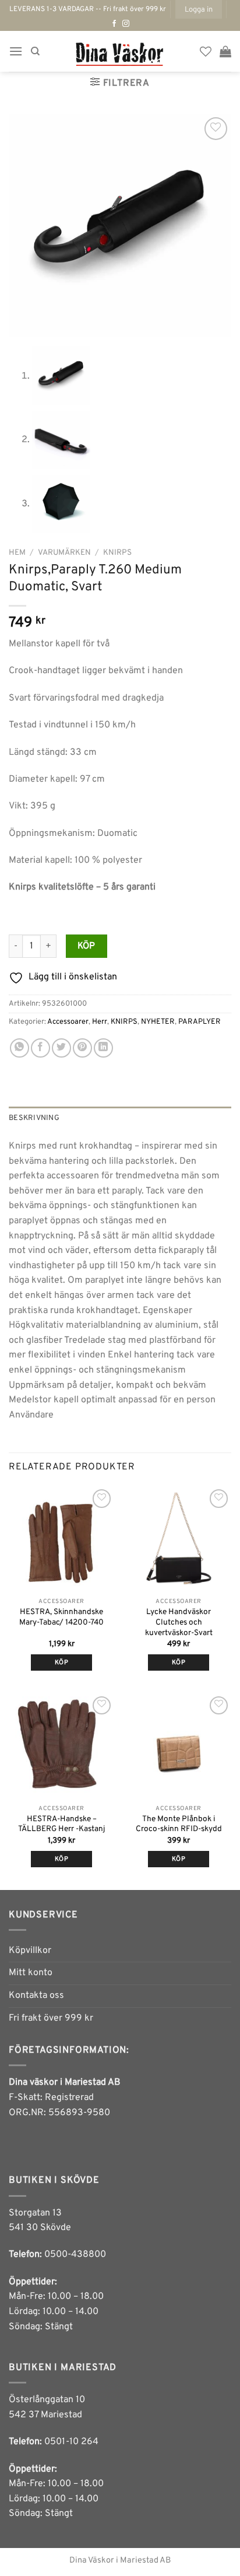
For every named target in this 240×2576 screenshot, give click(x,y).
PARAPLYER (200, 1022)
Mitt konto (31, 1973)
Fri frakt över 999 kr (51, 2018)
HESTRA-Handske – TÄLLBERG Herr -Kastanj (61, 1824)
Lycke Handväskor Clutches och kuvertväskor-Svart (179, 1622)
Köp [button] (179, 1662)
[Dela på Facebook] (40, 1048)
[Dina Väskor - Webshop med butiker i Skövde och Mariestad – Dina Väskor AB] (120, 51)
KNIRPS (117, 553)
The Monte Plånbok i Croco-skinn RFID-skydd (179, 1824)
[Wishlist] (206, 51)
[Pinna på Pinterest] (82, 1048)
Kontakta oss (36, 1996)
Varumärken (64, 553)
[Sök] (35, 51)
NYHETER (158, 1022)
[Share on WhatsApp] (20, 1048)
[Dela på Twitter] (61, 1048)
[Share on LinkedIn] (103, 1048)
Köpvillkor (30, 1951)
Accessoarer (68, 1022)
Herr (100, 1022)
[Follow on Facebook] (114, 24)
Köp (87, 946)
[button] (199, 9)
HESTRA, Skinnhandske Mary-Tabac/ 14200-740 (61, 1617)
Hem (17, 553)
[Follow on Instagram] (126, 24)
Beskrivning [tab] (34, 1118)
